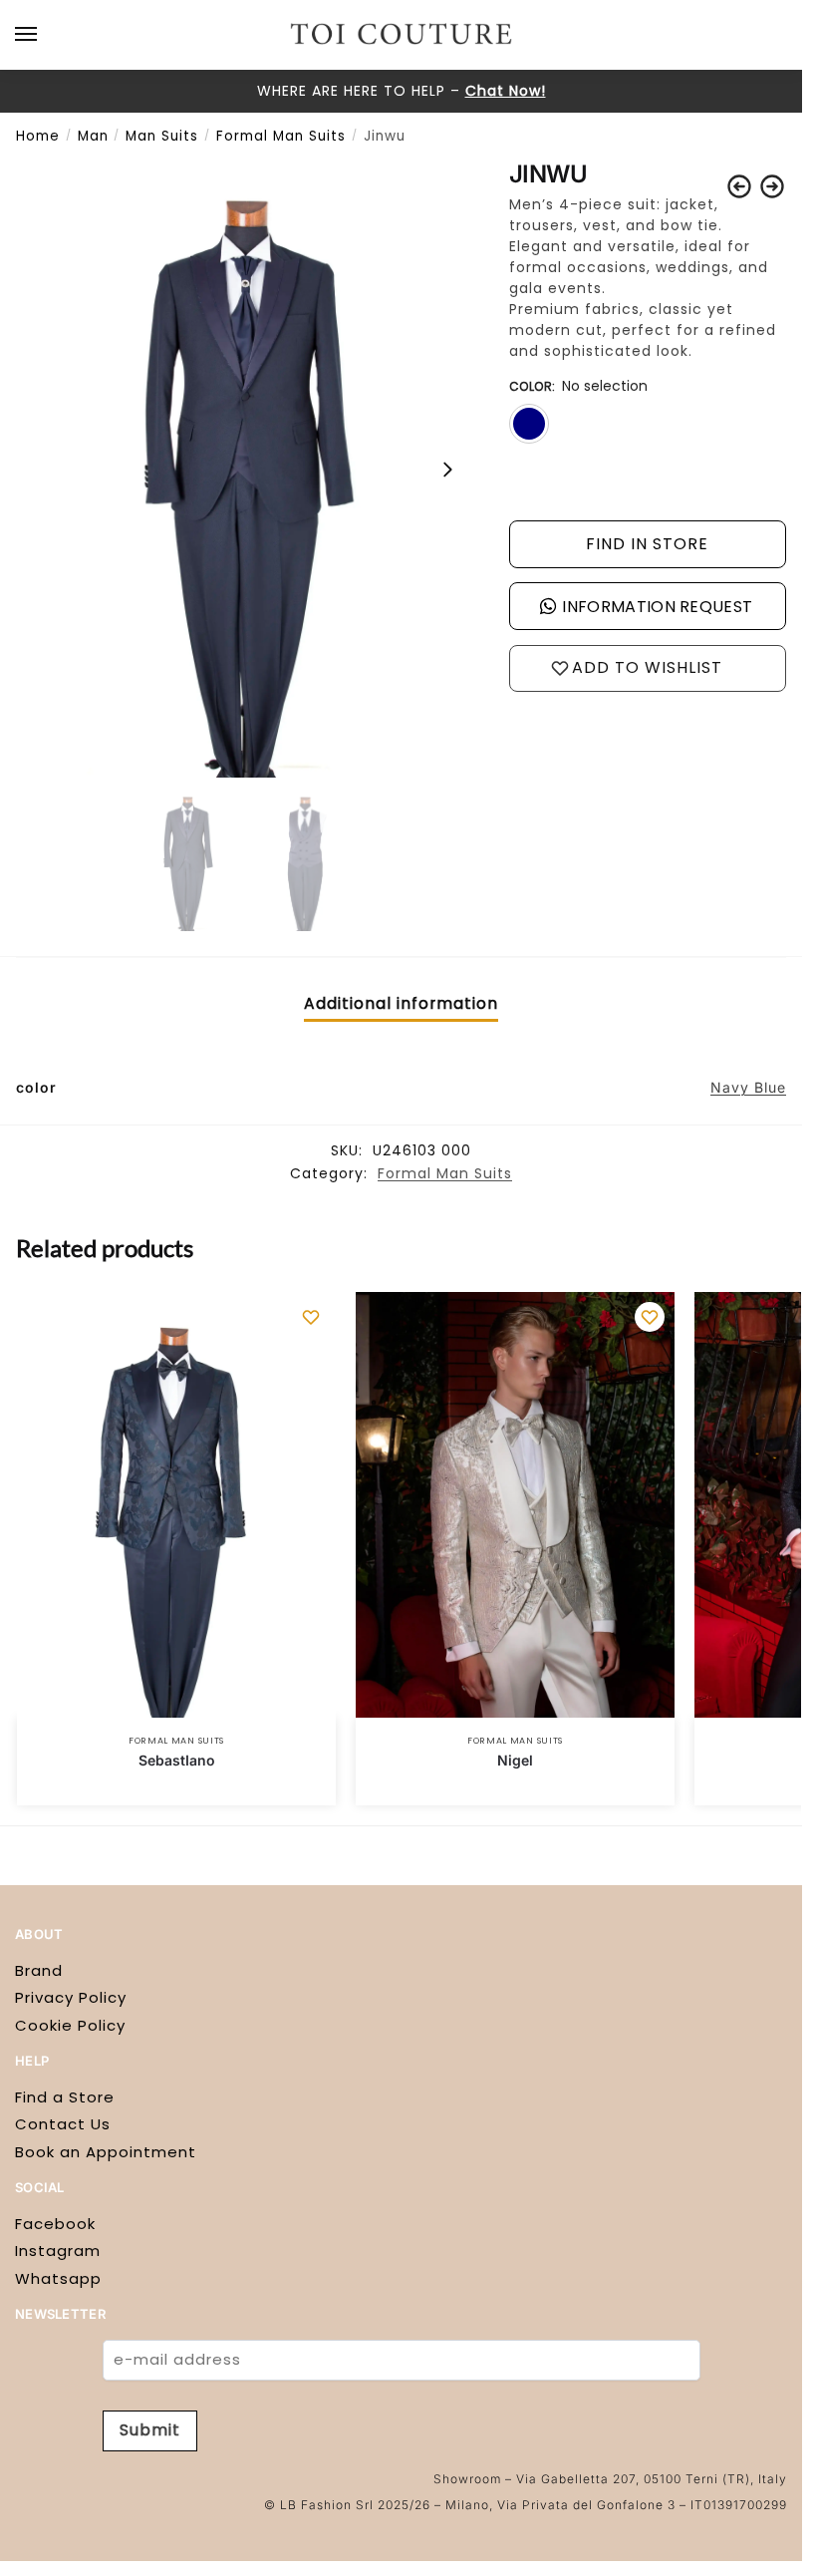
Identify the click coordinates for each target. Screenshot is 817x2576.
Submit (150, 2430)
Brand (39, 1970)
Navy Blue (748, 1087)
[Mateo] (739, 186)
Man (93, 136)
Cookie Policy (70, 2025)
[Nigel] (515, 1505)
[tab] (401, 1003)
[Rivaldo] (772, 186)
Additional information (401, 1003)
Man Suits (162, 136)
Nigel (515, 1760)
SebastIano (177, 1760)
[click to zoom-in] (247, 469)
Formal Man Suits (281, 136)
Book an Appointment (106, 2152)
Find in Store (647, 544)
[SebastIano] (176, 1505)
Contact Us (63, 2124)
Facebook (55, 2224)
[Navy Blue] (529, 424)
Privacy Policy (71, 1997)
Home (38, 136)
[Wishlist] (311, 1317)
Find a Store (65, 2097)
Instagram (58, 2251)
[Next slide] (447, 470)
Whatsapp (58, 2278)
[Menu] (45, 35)
